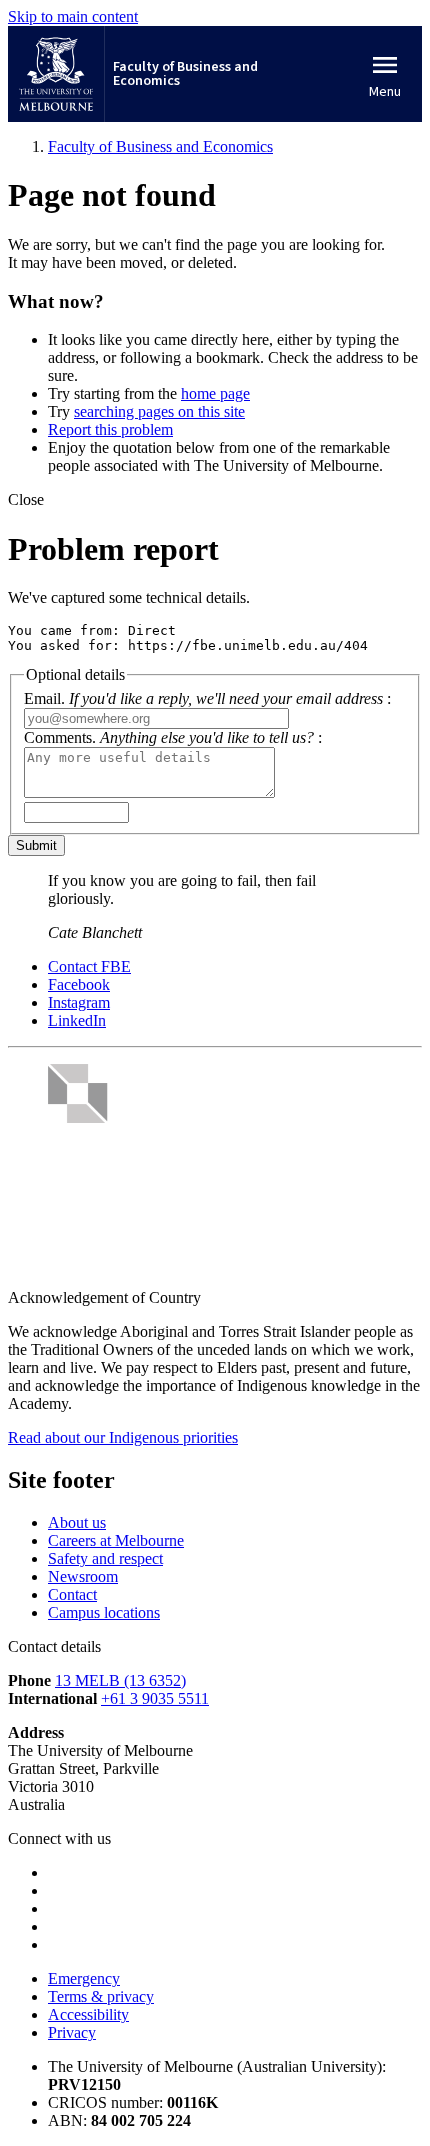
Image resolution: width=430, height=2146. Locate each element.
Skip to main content (73, 16)
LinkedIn (77, 1020)
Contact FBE (89, 966)
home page (215, 393)
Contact (72, 1594)
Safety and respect (105, 1558)
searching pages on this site (159, 411)
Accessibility (88, 2014)
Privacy (72, 2032)
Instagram (79, 1002)
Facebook (79, 984)
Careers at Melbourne (116, 1540)
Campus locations (104, 1612)
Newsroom (83, 1576)
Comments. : (173, 737)
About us (77, 1522)
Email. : (207, 698)
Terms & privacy (101, 1996)
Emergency (84, 1978)
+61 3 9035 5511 (155, 1698)
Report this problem (110, 429)
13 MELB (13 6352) (120, 1680)
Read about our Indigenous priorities (123, 1437)
